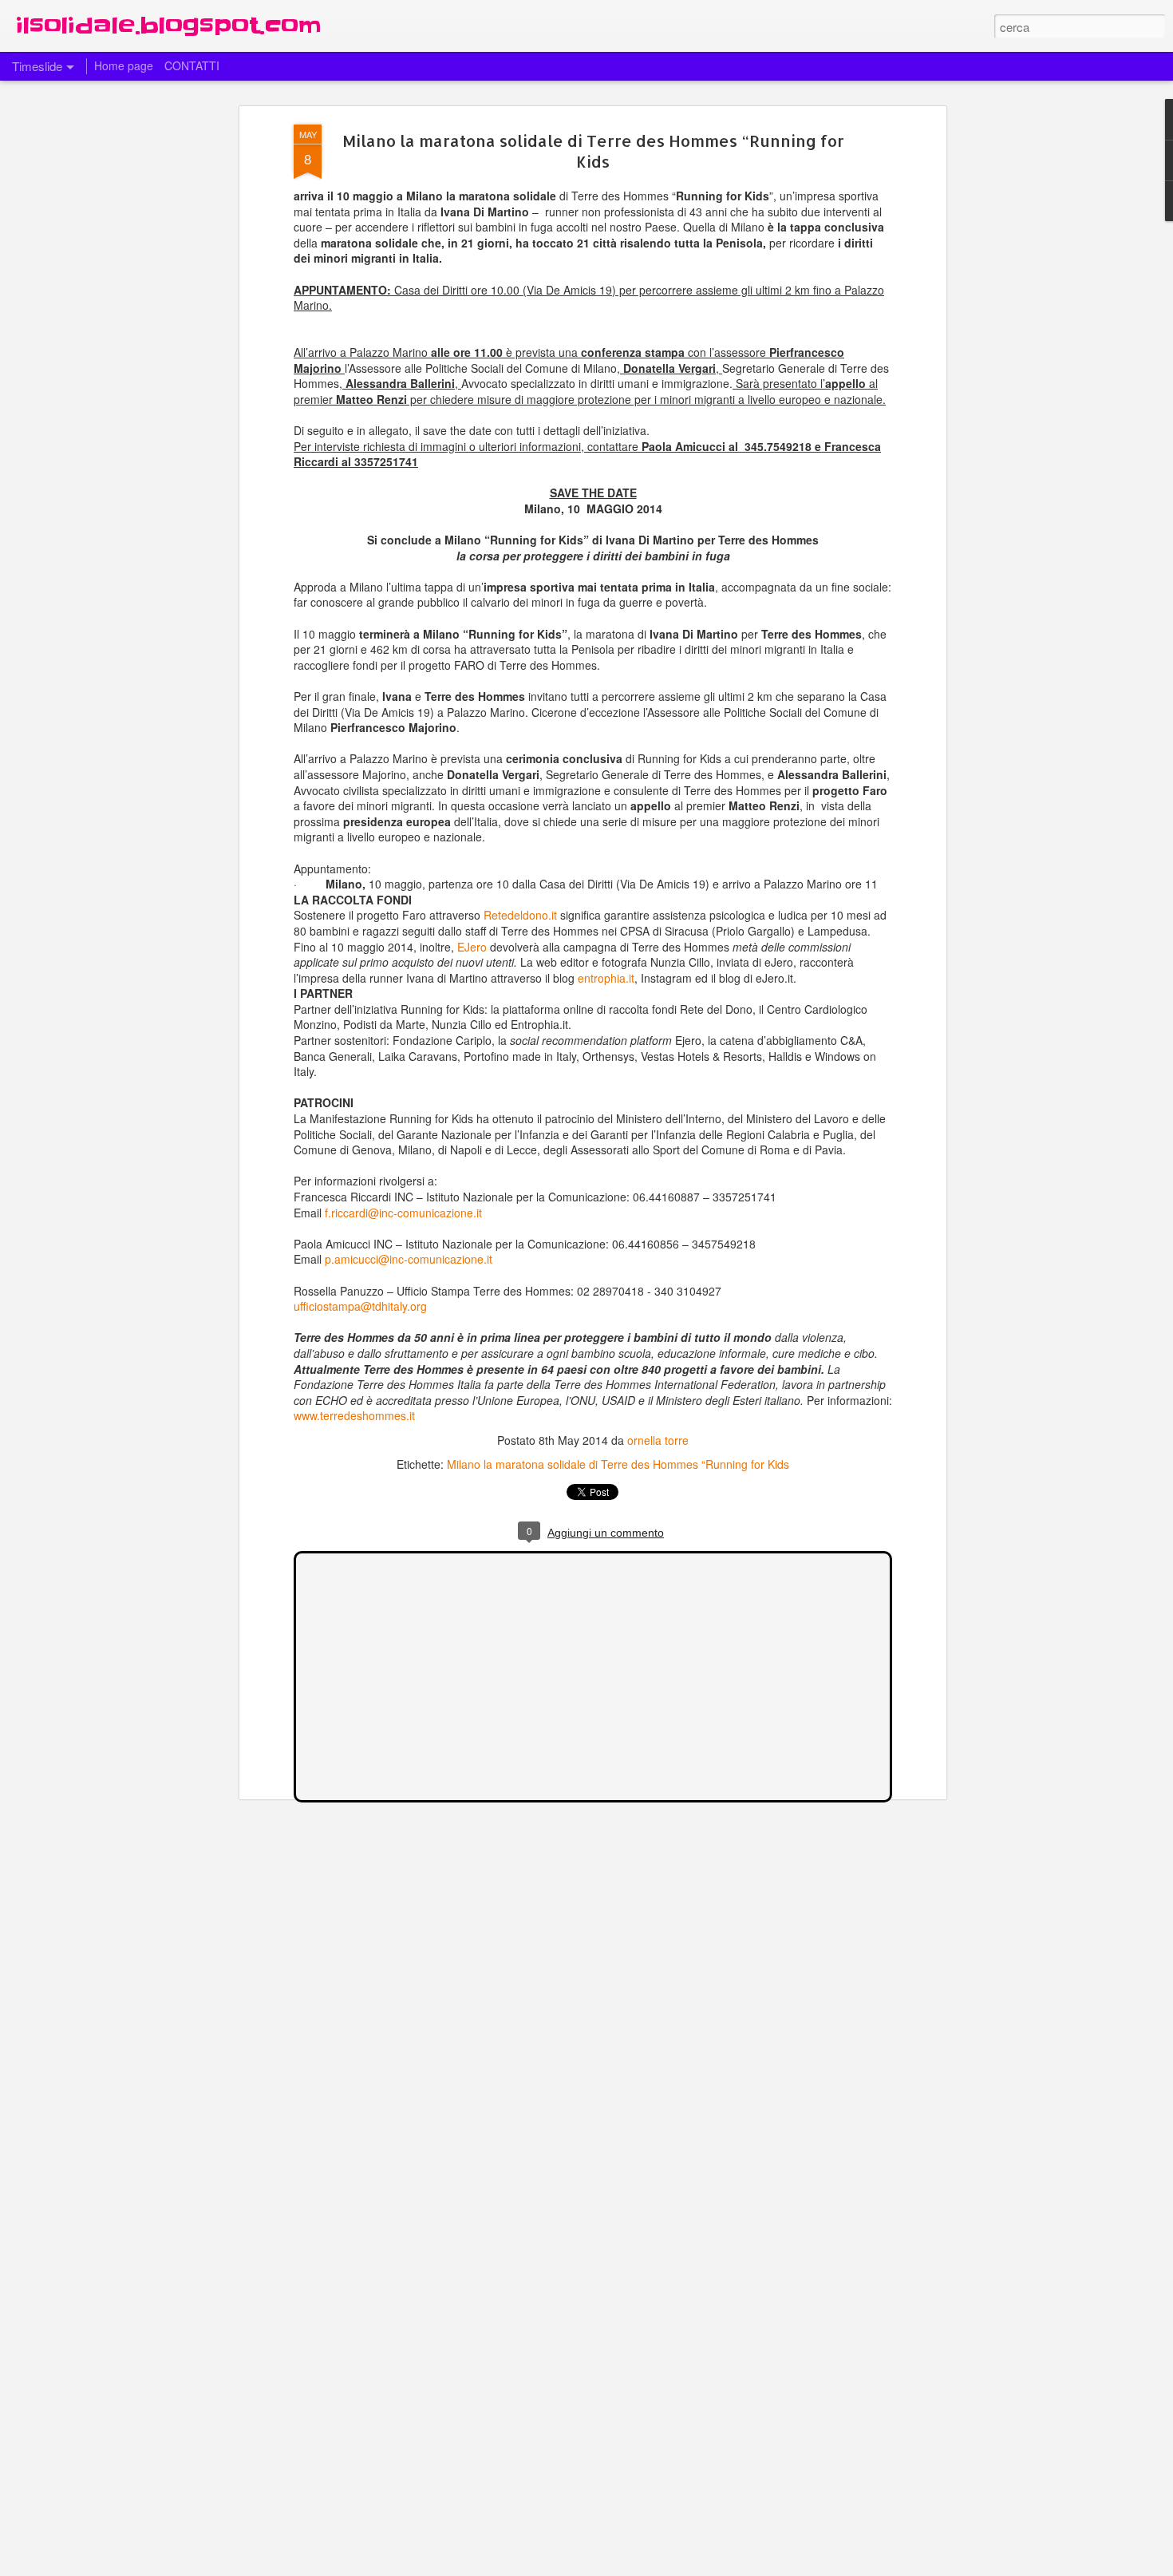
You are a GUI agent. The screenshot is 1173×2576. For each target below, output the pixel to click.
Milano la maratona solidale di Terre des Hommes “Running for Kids (593, 151)
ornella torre (658, 1440)
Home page (124, 65)
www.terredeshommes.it (354, 1415)
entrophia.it (606, 978)
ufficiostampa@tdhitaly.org (360, 1306)
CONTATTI (192, 65)
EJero (472, 947)
